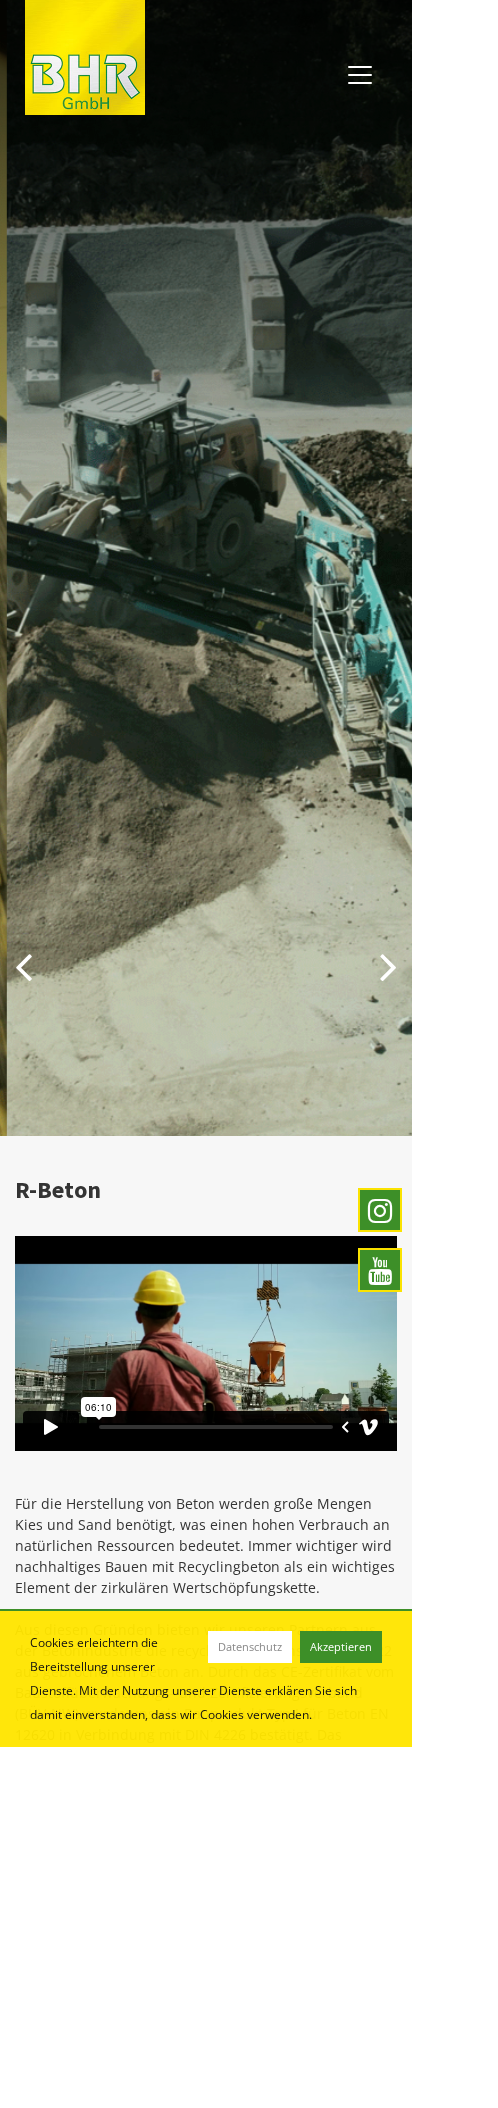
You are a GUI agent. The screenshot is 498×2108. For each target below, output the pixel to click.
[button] (23, 965)
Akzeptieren (341, 1646)
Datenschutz (250, 1646)
